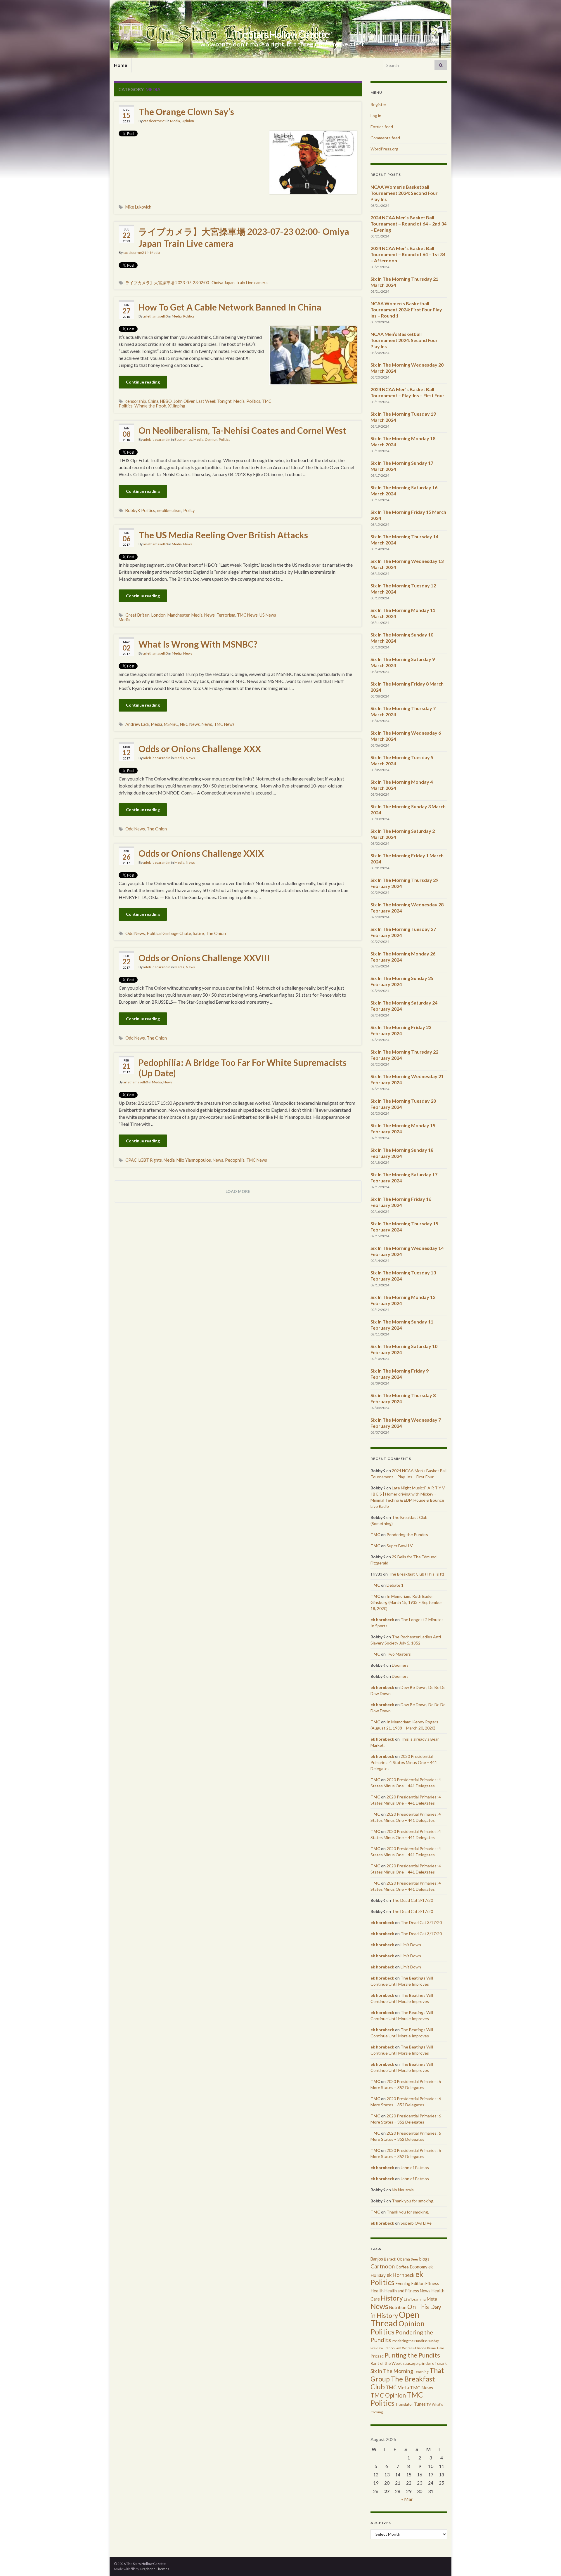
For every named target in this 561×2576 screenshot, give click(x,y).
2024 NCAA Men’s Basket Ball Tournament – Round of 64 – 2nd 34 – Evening (408, 224)
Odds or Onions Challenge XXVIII (204, 958)
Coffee (402, 2267)
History (392, 2298)
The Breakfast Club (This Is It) (416, 1574)
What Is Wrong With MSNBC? (198, 644)
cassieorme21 (155, 121)
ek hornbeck (382, 1620)
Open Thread (395, 2319)
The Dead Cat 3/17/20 (412, 1900)
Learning (419, 2299)
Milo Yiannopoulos (194, 1160)
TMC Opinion (388, 2395)
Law (407, 2299)
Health (377, 2291)
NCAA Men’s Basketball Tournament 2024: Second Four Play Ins (404, 340)
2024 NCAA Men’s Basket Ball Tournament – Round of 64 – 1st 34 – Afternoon (408, 254)
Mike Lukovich (138, 207)
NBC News (190, 724)
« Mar (407, 2499)
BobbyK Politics (140, 510)
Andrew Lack (137, 724)
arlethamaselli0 (155, 316)
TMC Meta (397, 2387)
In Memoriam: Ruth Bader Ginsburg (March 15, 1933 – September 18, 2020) (406, 1602)
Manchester (179, 615)
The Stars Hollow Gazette (281, 34)
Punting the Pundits (412, 2355)
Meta (432, 2299)
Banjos (377, 2259)
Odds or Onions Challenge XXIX (201, 853)
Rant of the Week (386, 2363)
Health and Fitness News (407, 2291)
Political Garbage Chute (169, 933)
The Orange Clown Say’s (186, 112)
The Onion (157, 829)
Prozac (377, 2356)
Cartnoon (383, 2266)
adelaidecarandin (157, 439)
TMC (375, 1535)
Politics (189, 316)
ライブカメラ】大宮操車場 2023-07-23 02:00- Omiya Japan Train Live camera (244, 237)
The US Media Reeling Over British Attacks (223, 535)
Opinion (188, 121)
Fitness (432, 2283)
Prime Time (436, 2348)
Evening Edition (410, 2283)
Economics (183, 439)
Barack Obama (397, 2259)
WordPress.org (384, 149)
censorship (136, 401)
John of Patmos (415, 2168)
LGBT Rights (150, 1160)
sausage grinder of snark (425, 2363)
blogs (424, 2259)
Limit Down (411, 1945)
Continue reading (143, 382)
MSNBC (171, 724)
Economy (419, 2267)
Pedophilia (235, 1160)
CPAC (131, 1160)
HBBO (166, 401)
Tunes (420, 2404)
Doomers (400, 1665)
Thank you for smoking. (413, 2201)
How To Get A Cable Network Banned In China (230, 307)
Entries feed (382, 127)
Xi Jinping (177, 406)
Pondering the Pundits (407, 1535)
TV (429, 2404)
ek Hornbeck (401, 2275)
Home (121, 65)
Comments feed (385, 138)
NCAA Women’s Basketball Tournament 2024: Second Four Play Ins (404, 193)
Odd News (135, 829)
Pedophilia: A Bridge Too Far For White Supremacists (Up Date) (243, 1068)
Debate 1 (395, 1585)
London (159, 615)
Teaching (421, 2372)
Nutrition (398, 2307)
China (153, 401)
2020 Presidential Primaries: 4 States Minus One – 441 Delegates (404, 1762)
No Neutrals (403, 2190)
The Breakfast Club (403, 2383)
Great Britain (137, 615)
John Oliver (184, 401)
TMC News (247, 615)
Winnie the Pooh (150, 406)
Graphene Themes (154, 2569)
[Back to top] (548, 2563)
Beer (415, 2259)
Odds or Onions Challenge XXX (200, 749)
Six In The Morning (392, 2371)
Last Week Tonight (214, 401)
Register (378, 104)
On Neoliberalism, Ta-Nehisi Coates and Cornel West (242, 430)
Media (175, 121)
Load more (238, 1191)
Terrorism (226, 615)
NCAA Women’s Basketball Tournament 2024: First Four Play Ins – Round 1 (406, 309)
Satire (198, 933)
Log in (376, 116)
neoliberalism (169, 510)
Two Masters (399, 1654)
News (188, 544)
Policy (189, 510)
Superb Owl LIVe (416, 2223)
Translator (404, 2404)
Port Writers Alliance (411, 2348)
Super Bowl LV (400, 1546)
